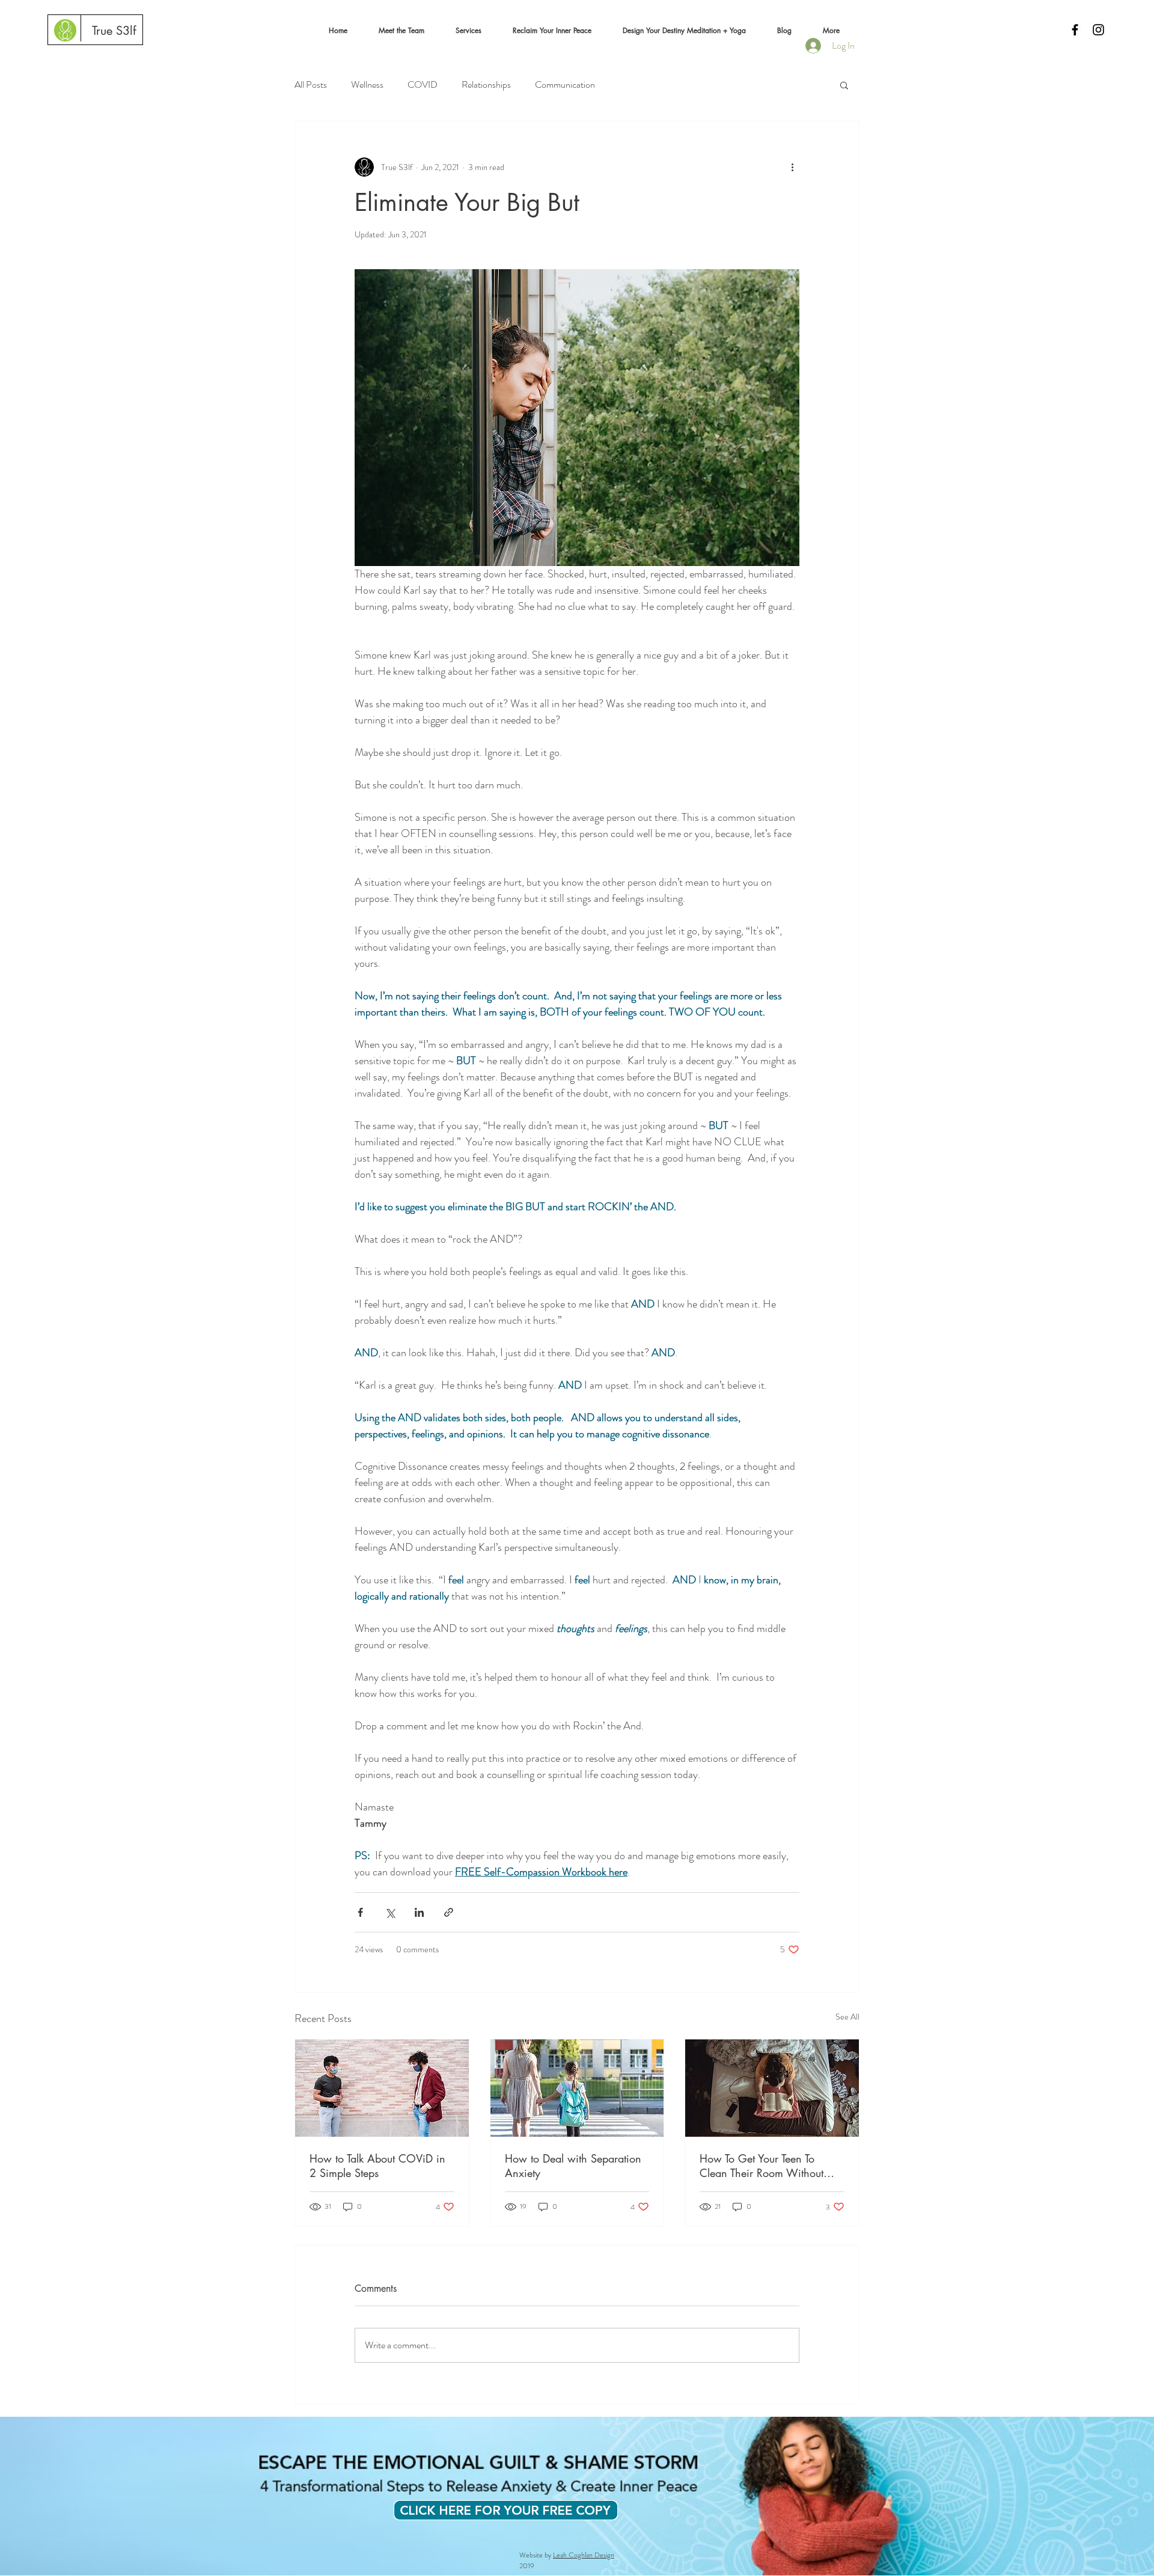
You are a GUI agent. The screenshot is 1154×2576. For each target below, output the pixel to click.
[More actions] (792, 167)
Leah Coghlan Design (584, 2555)
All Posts (311, 85)
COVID (423, 85)
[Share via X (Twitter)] (390, 1912)
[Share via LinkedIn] (419, 1912)
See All (847, 2017)
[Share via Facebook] (360, 1912)
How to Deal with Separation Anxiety (573, 2166)
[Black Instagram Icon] (1098, 30)
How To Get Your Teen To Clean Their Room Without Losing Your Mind (762, 2166)
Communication (565, 85)
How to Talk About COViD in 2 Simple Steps (377, 2166)
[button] (401, 31)
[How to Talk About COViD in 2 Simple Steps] (382, 2088)
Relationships (486, 85)
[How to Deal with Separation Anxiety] (577, 2088)
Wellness (367, 85)
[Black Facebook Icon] (1075, 30)
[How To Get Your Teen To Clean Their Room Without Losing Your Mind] (772, 2088)
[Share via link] (449, 1912)
